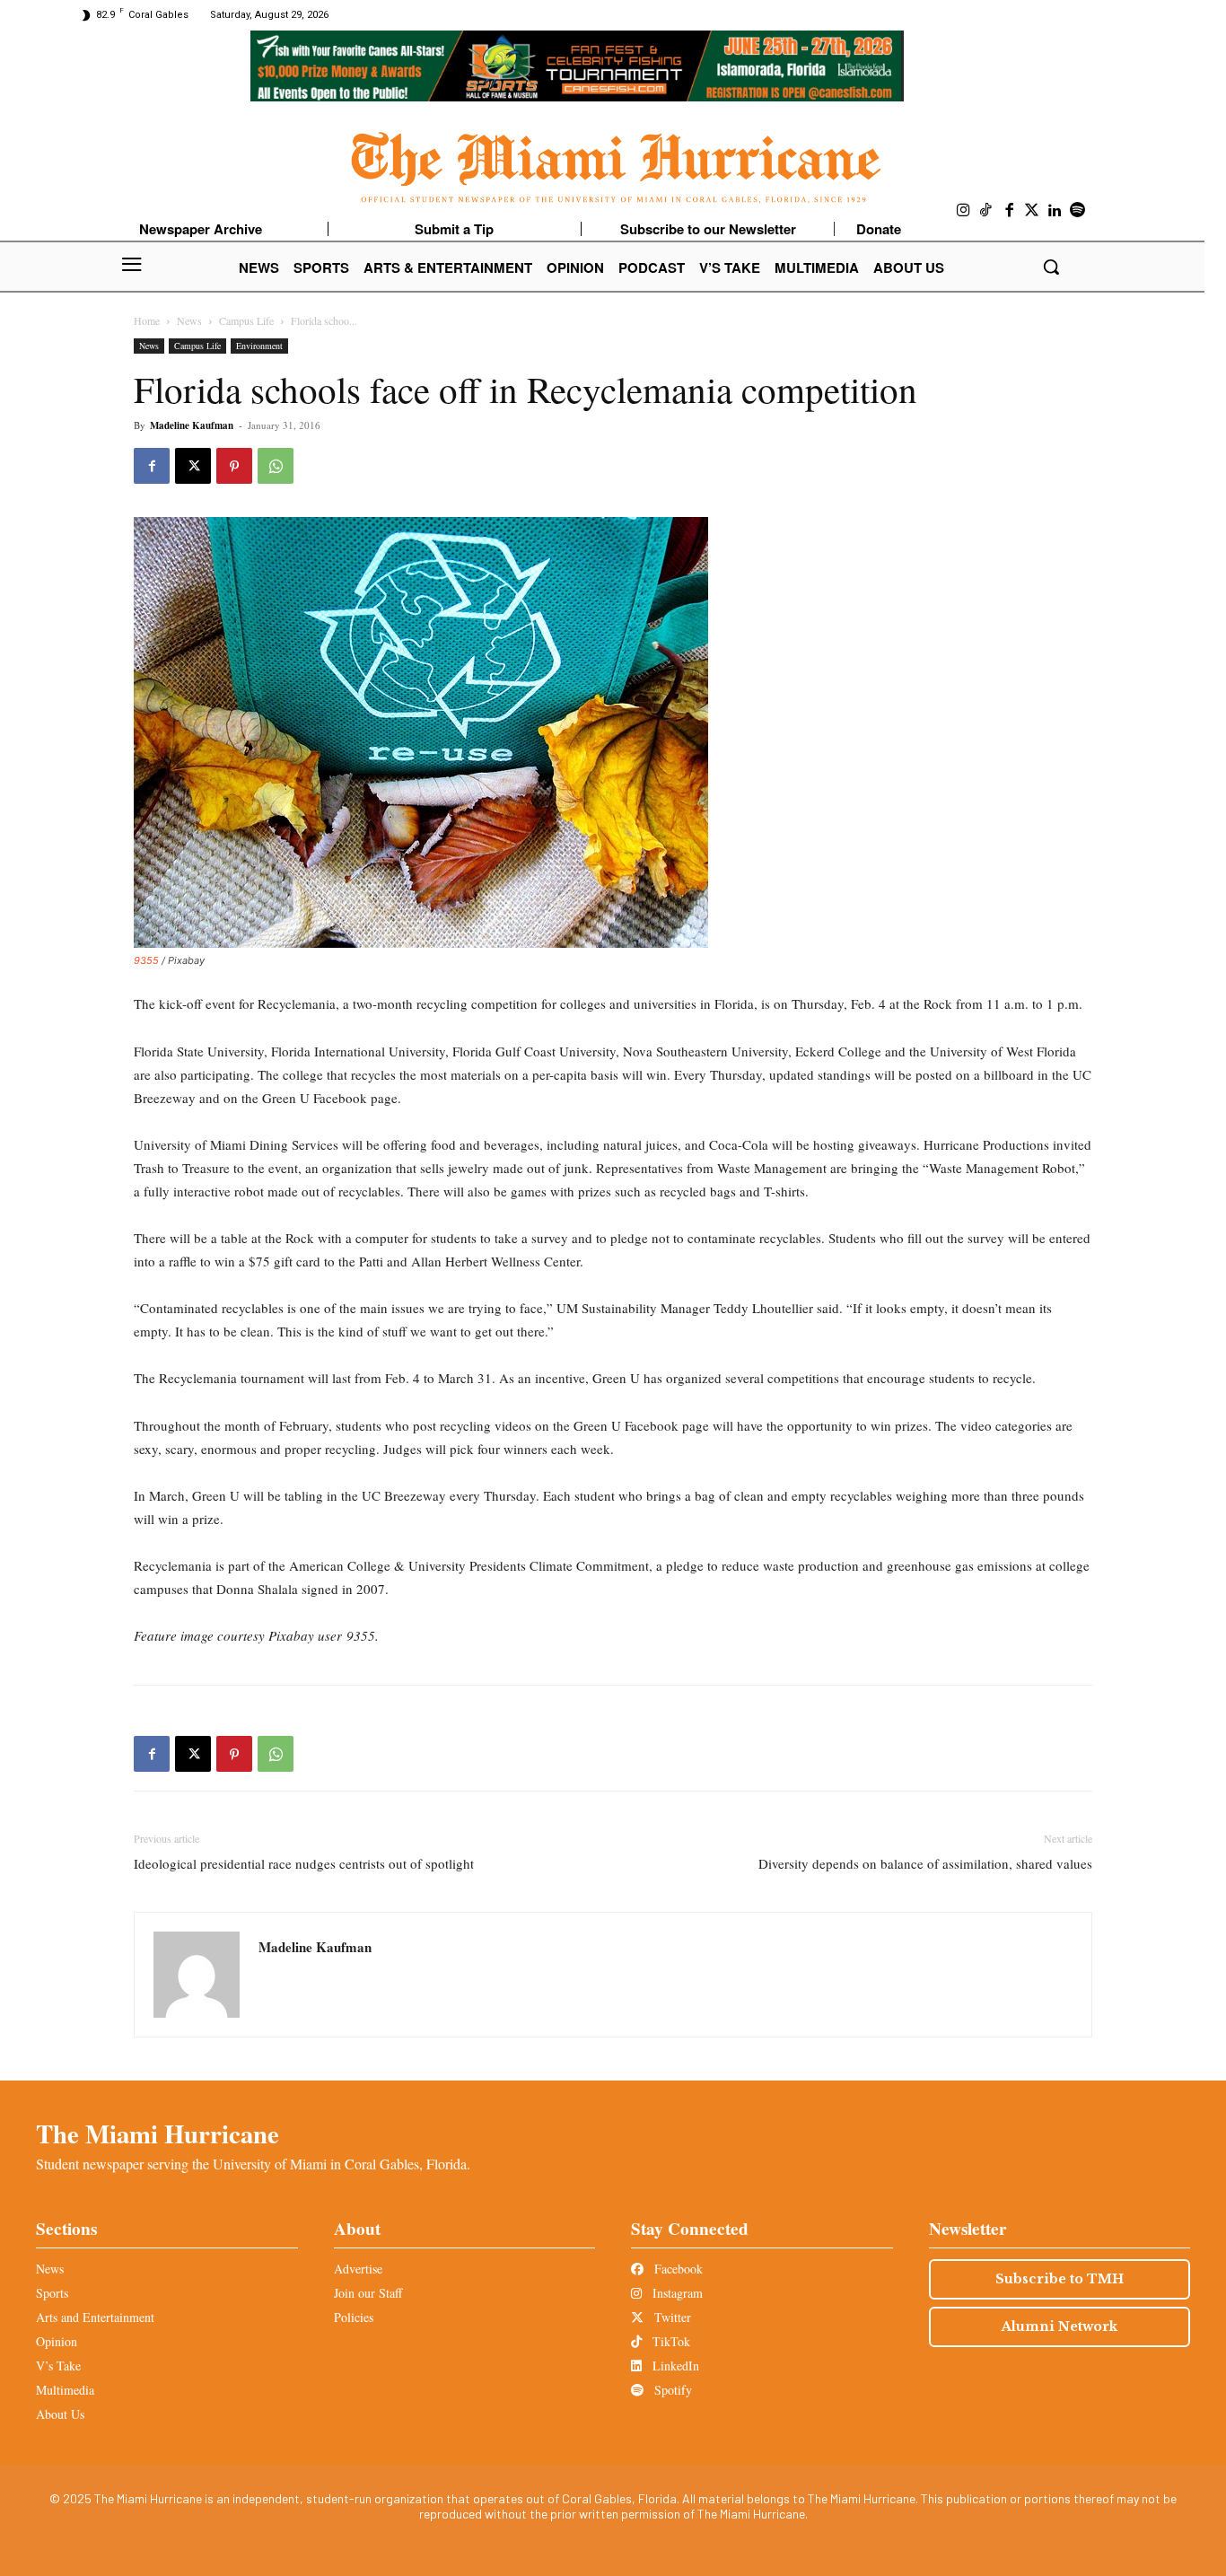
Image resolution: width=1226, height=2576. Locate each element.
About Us (60, 2414)
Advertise (358, 2269)
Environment (259, 346)
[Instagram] (964, 211)
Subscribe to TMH (1060, 2279)
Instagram (676, 2293)
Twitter (671, 2317)
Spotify (671, 2390)
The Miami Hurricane (158, 2134)
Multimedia (65, 2390)
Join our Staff (368, 2293)
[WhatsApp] (276, 466)
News (189, 320)
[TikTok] (986, 211)
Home (147, 320)
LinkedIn (674, 2366)
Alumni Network (1060, 2326)
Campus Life (246, 320)
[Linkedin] (1055, 211)
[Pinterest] (234, 466)
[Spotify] (1078, 211)
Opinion (57, 2341)
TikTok (670, 2341)
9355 (146, 960)
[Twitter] (1032, 211)
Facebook (677, 2269)
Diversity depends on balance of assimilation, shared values (925, 1863)
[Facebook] (1010, 211)
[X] (193, 466)
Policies (354, 2317)
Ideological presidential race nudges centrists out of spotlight (304, 1863)
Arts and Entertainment (95, 2317)
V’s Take (58, 2366)
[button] (1051, 267)
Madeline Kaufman (192, 425)
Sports (52, 2293)
